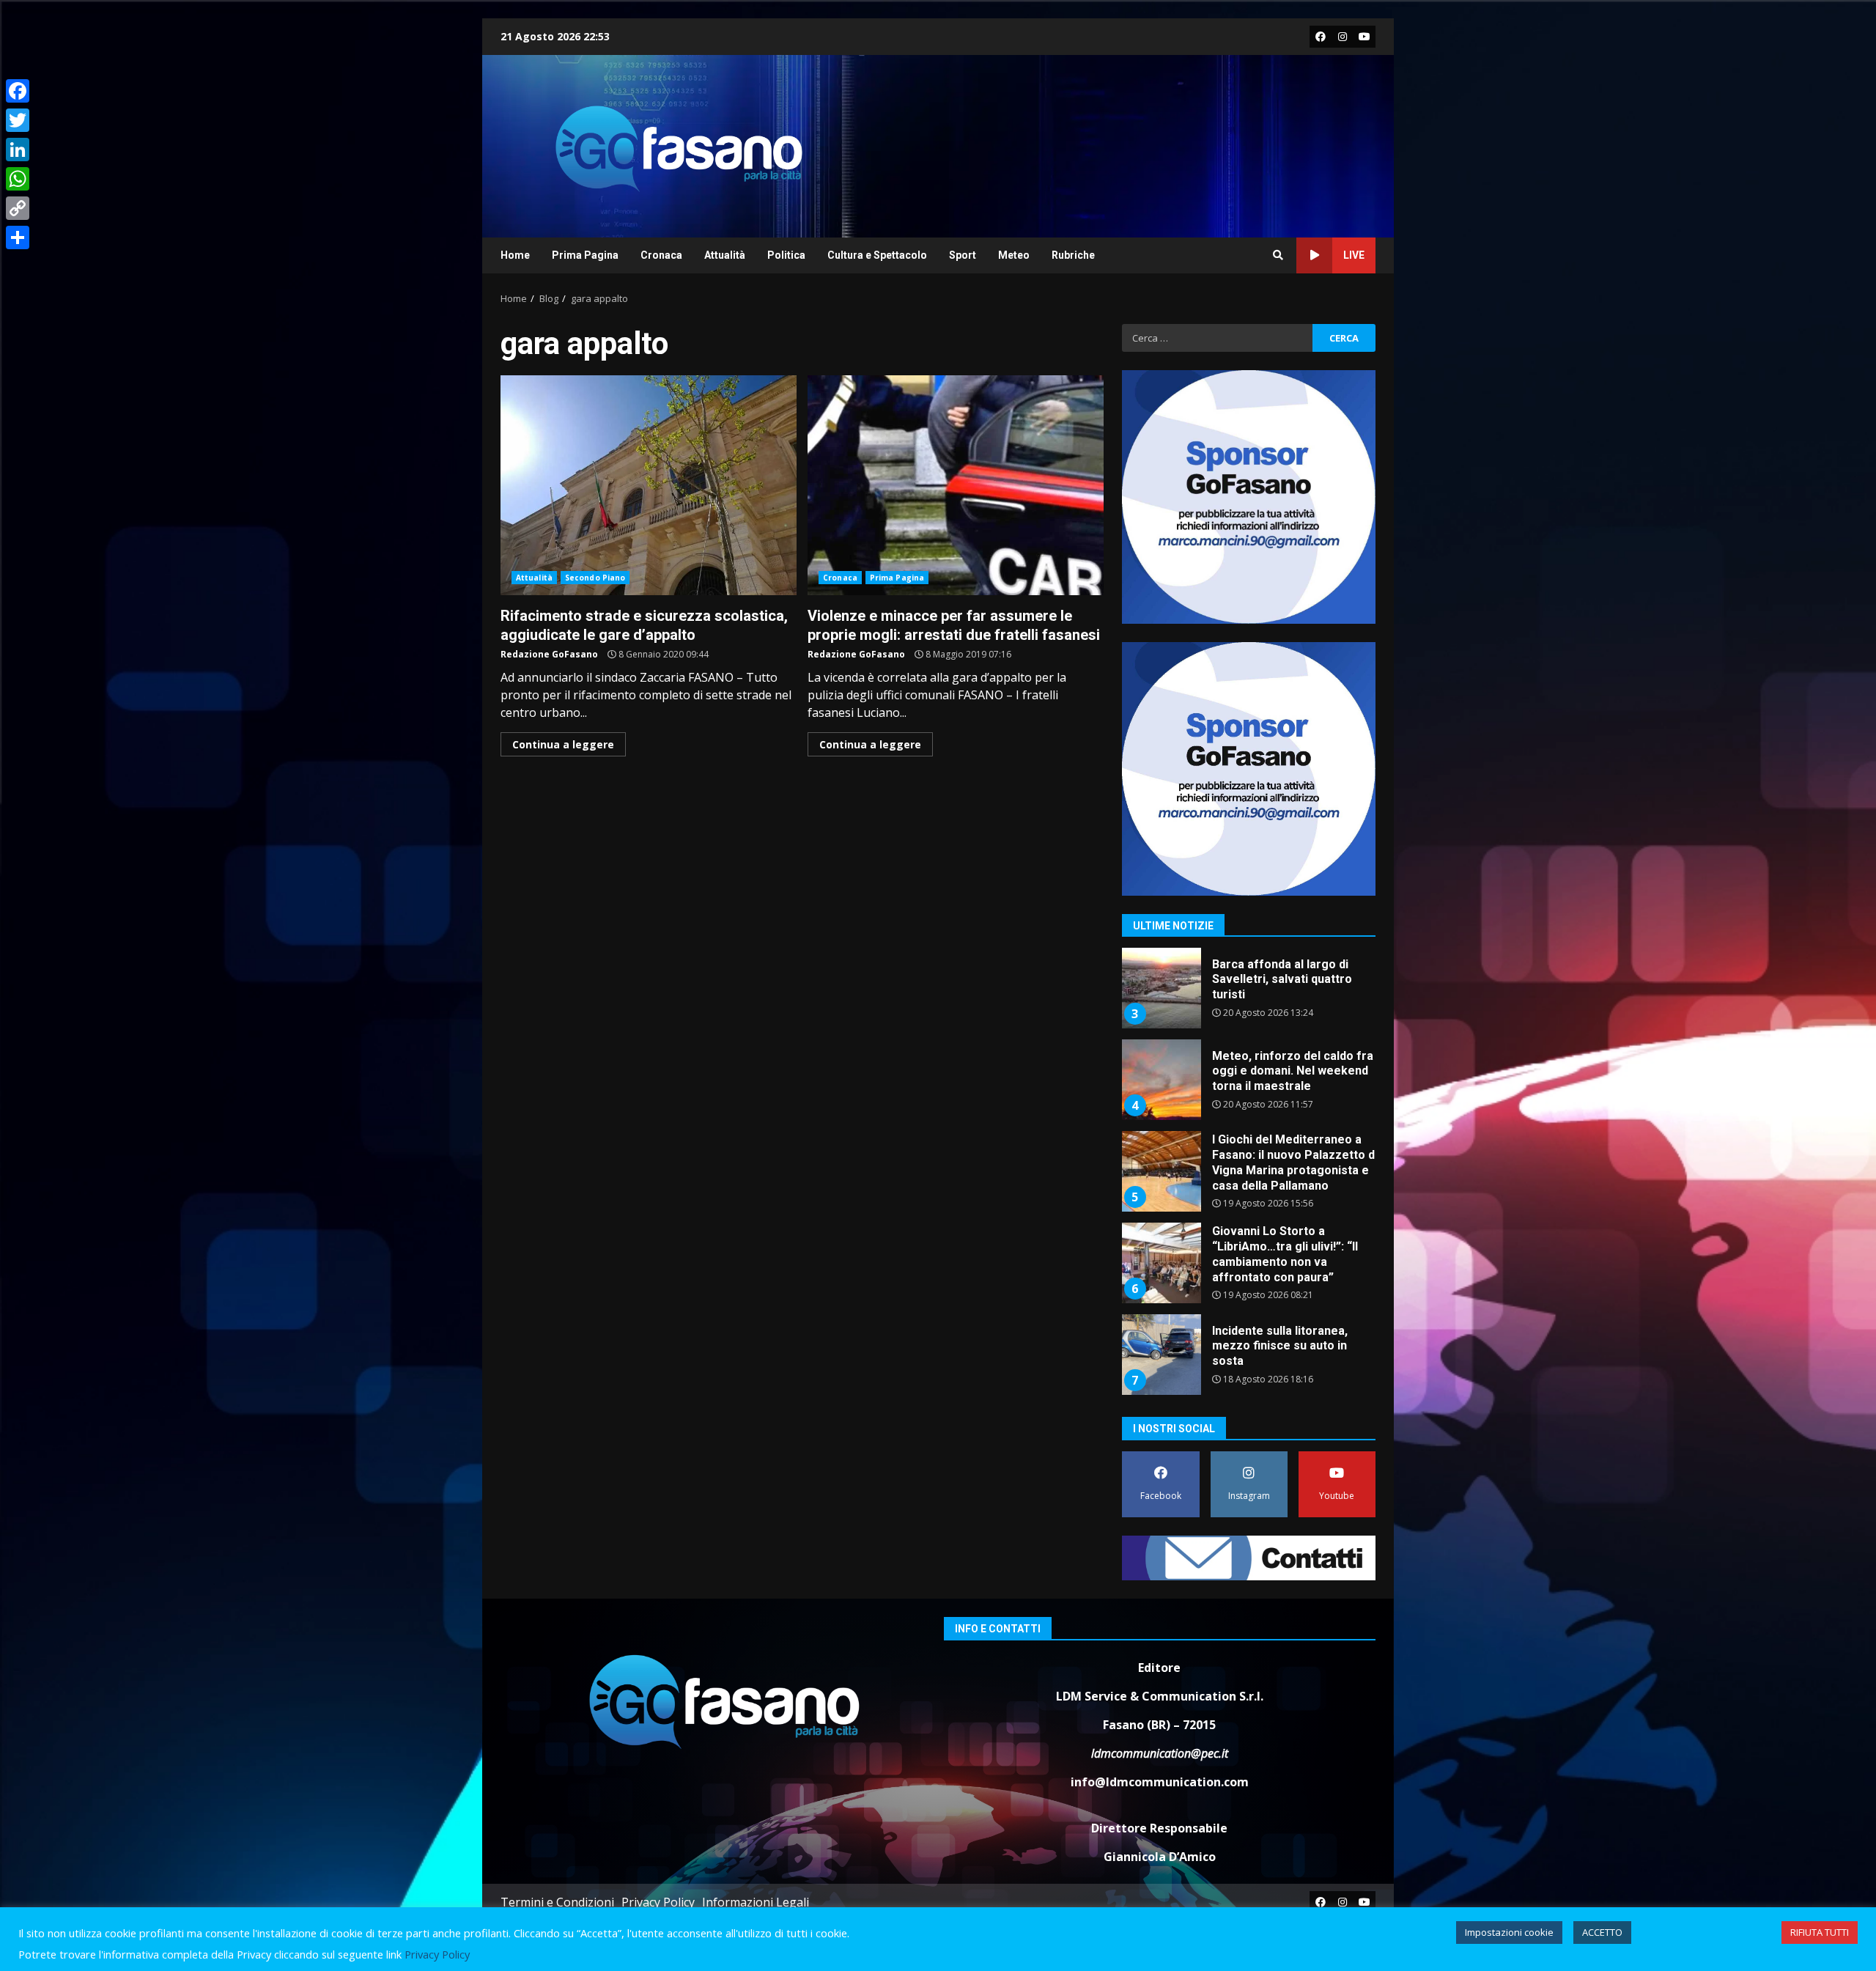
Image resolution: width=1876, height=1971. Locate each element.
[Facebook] (18, 91)
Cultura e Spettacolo (877, 255)
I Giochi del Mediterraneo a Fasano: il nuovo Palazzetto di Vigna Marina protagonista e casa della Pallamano (1161, 1080)
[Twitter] (18, 120)
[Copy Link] (18, 208)
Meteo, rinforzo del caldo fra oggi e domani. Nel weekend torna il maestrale (1161, 988)
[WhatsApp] (18, 179)
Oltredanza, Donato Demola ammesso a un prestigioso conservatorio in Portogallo (1161, 1355)
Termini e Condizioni (557, 1902)
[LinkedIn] (18, 150)
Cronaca (661, 255)
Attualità (725, 255)
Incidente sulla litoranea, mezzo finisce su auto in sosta (1161, 1263)
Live (1354, 255)
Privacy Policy (658, 1902)
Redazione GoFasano (549, 654)
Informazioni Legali (756, 1902)
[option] (1249, 994)
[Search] (1278, 255)
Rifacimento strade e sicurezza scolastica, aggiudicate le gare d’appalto (649, 485)
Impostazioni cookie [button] (1509, 1932)
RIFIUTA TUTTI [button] (1820, 1932)
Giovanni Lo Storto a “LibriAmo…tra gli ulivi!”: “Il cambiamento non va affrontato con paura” (1161, 1171)
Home (515, 255)
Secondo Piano (595, 578)
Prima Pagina (585, 255)
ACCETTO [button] (1602, 1932)
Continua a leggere (563, 744)
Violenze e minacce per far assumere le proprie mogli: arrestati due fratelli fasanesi (956, 485)
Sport (963, 255)
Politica (786, 255)
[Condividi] (18, 237)
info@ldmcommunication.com (1160, 1782)
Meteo (1014, 255)
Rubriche (1073, 255)
